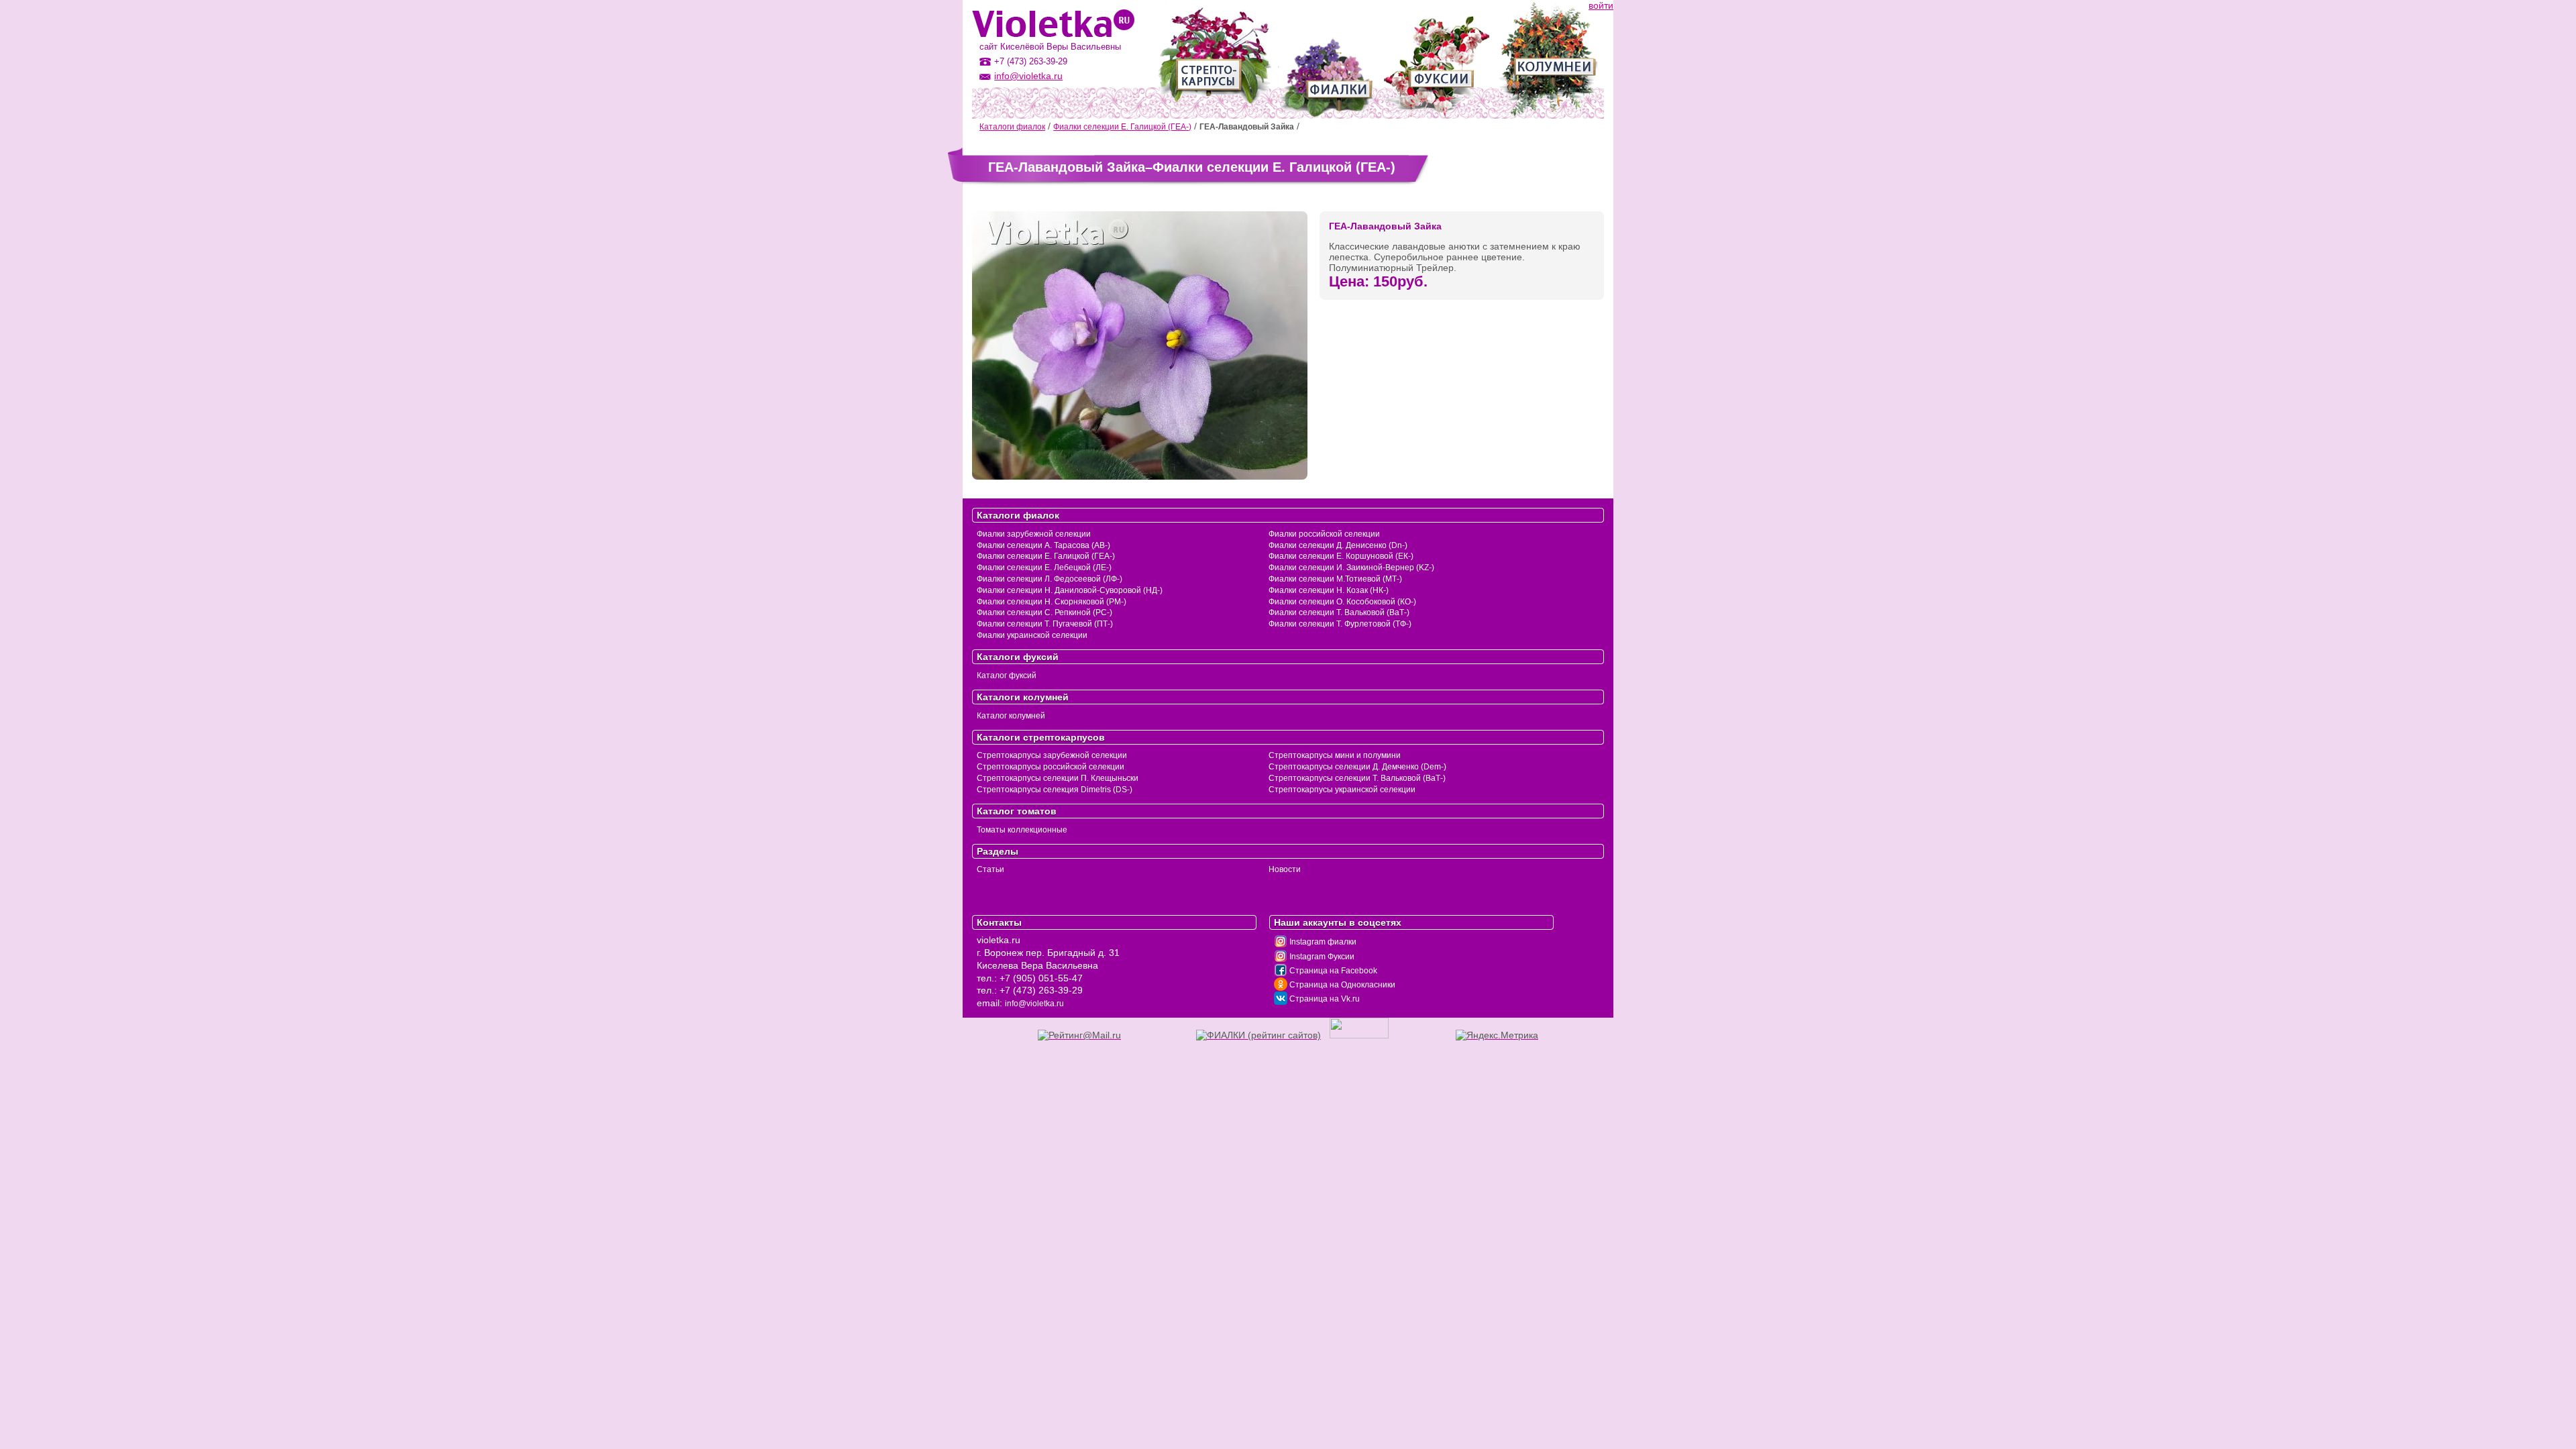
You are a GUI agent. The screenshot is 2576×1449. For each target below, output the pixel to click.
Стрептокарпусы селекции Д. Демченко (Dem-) (1357, 767)
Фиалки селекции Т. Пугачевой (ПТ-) (1045, 624)
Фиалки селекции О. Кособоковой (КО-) (1342, 602)
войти (1601, 5)
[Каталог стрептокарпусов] (1214, 59)
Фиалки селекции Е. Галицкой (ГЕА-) (1122, 127)
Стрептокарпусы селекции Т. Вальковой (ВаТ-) (1357, 778)
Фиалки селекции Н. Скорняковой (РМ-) (1052, 602)
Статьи (990, 869)
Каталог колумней (1011, 716)
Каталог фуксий (1007, 676)
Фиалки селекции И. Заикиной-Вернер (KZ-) (1351, 568)
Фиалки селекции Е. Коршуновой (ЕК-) (1341, 556)
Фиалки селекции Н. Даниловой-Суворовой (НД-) (1070, 590)
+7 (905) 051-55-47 (1041, 978)
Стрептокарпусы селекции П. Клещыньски (1058, 778)
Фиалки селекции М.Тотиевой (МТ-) (1335, 579)
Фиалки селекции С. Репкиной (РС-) (1044, 612)
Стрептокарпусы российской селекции (1051, 767)
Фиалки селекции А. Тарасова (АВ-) (1043, 545)
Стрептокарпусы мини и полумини (1335, 755)
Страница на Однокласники (1341, 985)
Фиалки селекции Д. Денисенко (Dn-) (1338, 545)
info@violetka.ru (1028, 76)
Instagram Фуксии (1321, 957)
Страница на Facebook (1332, 971)
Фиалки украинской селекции (1032, 635)
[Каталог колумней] (1548, 59)
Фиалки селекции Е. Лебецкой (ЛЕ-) (1044, 568)
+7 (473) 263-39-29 (1041, 990)
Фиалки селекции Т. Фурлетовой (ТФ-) (1340, 624)
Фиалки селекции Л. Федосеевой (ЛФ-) (1050, 579)
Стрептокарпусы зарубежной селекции (1052, 755)
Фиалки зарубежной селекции (1034, 534)
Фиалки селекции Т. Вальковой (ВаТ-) (1339, 612)
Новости (1285, 869)
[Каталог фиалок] (1327, 59)
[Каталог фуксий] (1437, 59)
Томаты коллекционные (1022, 830)
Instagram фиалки (1322, 942)
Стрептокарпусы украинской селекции (1342, 790)
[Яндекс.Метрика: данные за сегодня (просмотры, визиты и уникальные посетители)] (1497, 1035)
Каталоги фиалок (1012, 127)
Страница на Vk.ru (1324, 999)
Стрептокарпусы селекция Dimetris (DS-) (1055, 790)
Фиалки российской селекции (1324, 534)
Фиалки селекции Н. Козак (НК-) (1329, 590)
